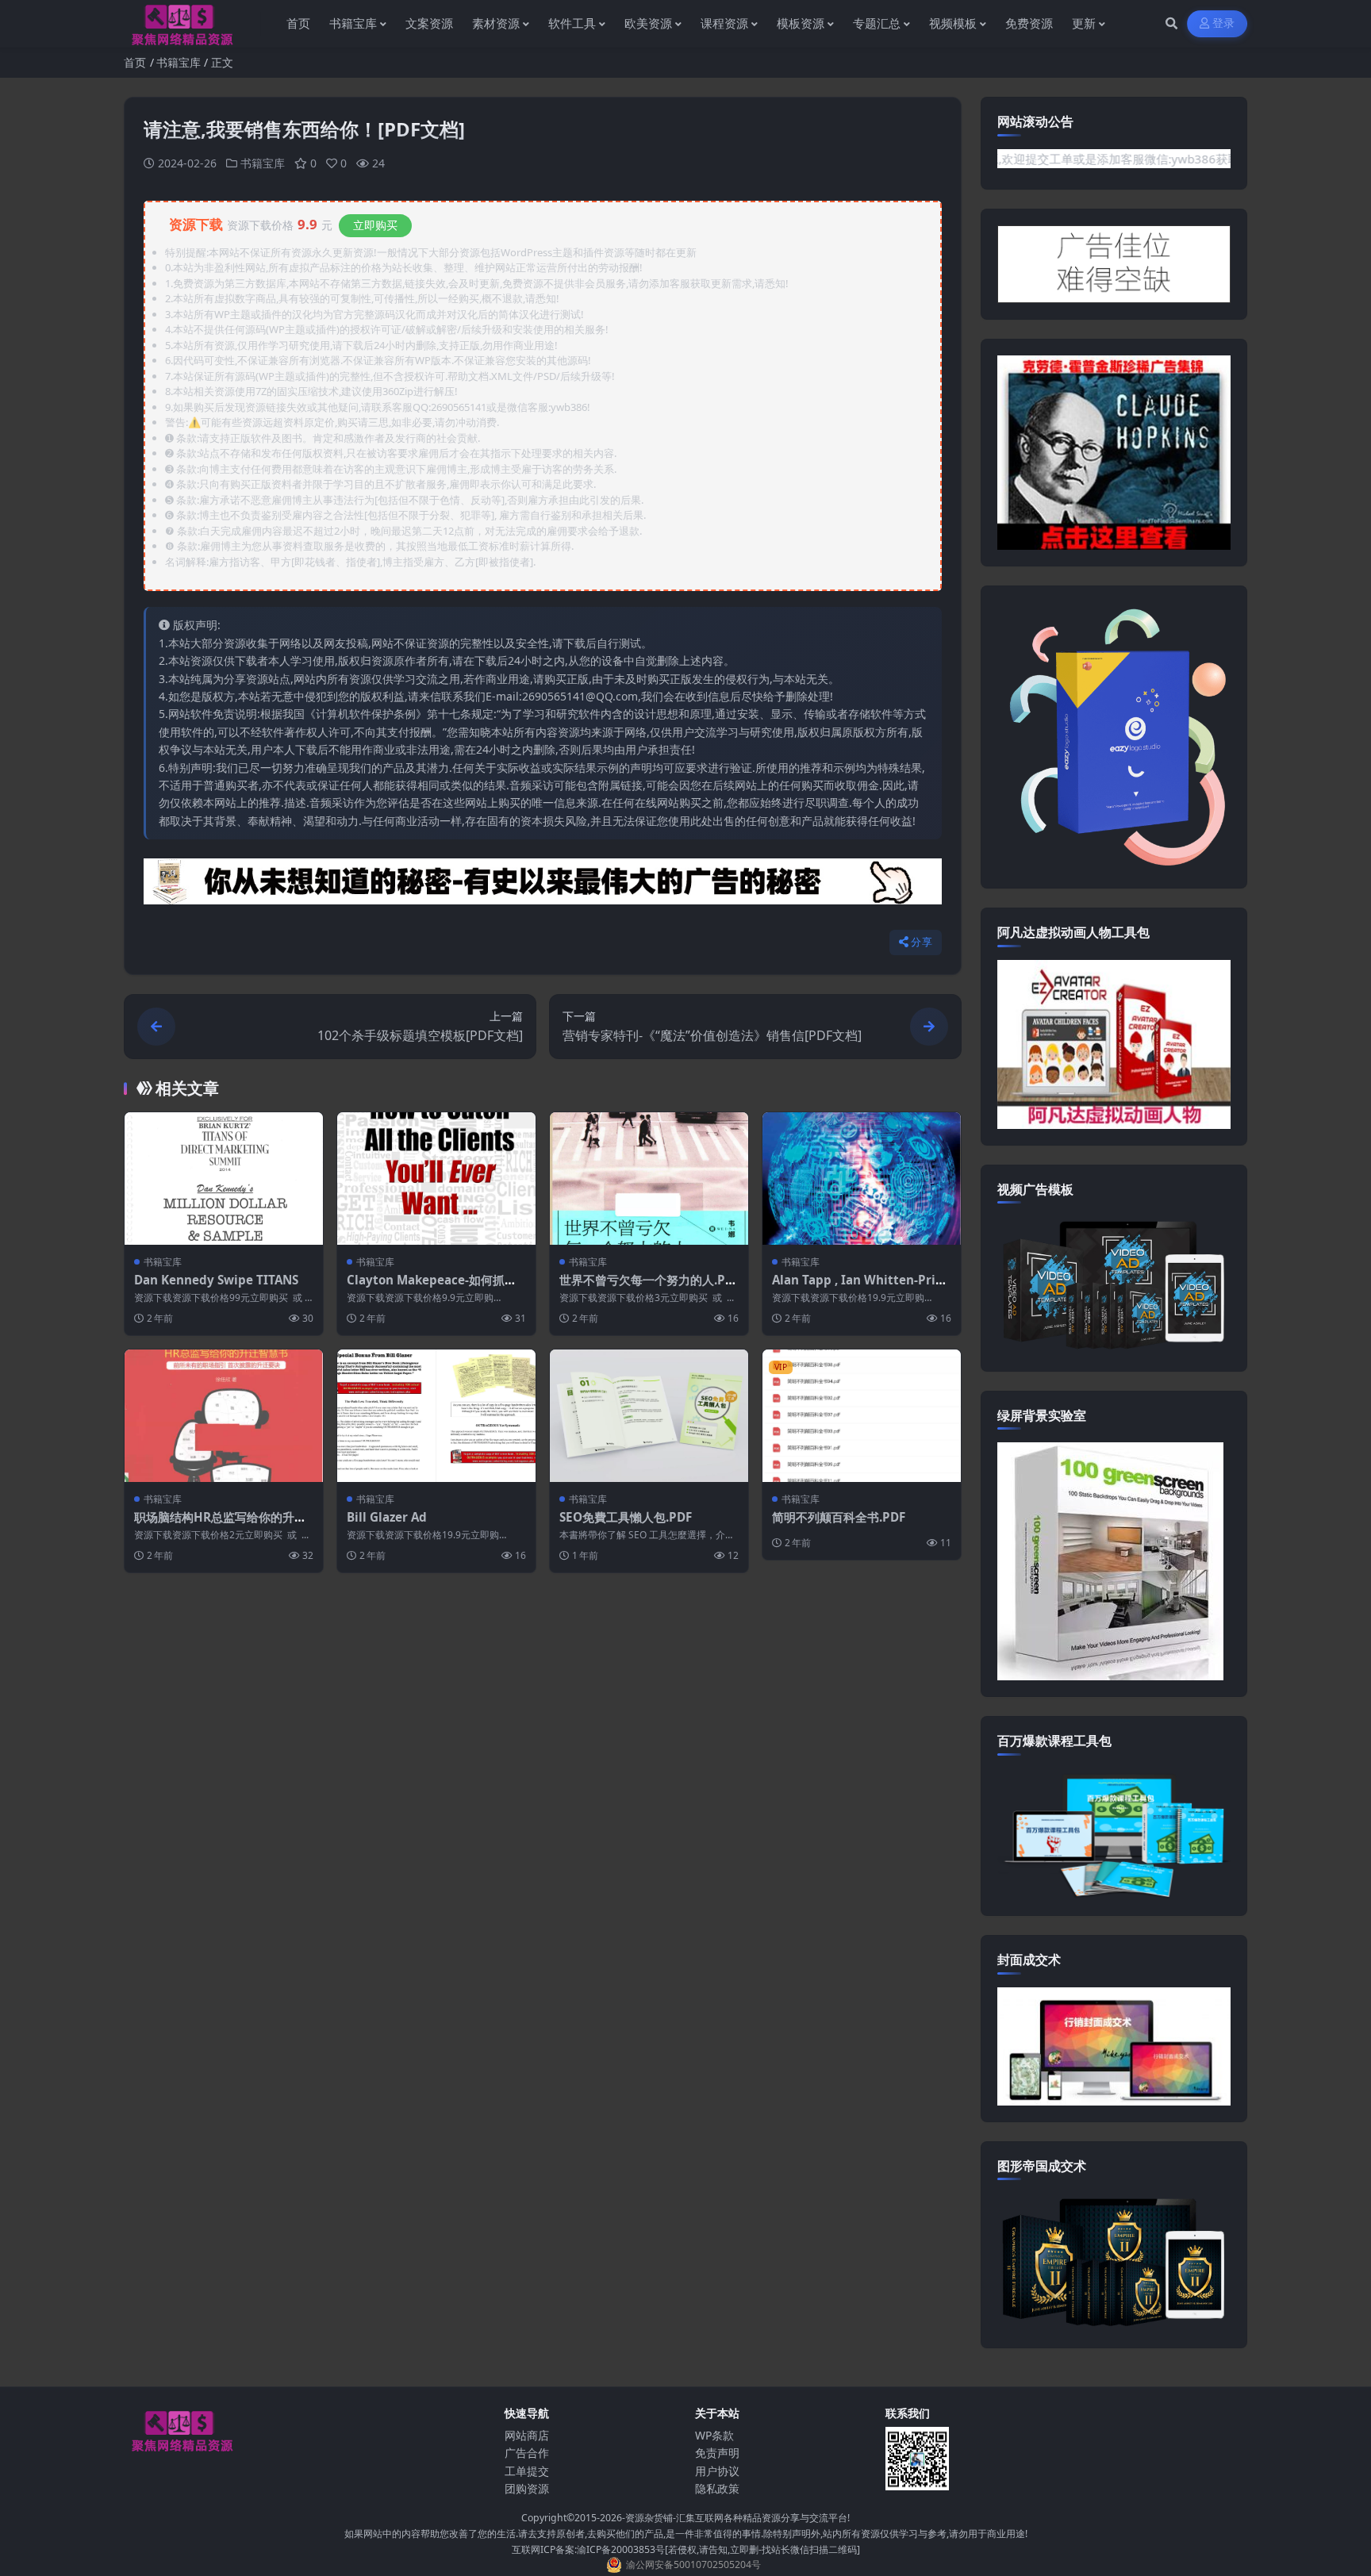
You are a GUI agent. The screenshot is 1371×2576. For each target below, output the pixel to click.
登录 (1224, 23)
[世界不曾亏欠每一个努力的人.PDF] (649, 1179)
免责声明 (717, 2453)
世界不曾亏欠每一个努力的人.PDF (647, 1288)
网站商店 (527, 2435)
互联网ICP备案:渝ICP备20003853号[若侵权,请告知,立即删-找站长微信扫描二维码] (686, 2549)
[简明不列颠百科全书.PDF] (862, 1416)
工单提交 (527, 2471)
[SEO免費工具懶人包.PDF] (649, 1416)
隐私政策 (717, 2488)
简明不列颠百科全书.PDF (839, 1517)
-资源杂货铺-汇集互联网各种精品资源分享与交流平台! (736, 2518)
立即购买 (375, 225)
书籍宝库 (179, 62)
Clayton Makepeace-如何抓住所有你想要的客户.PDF (432, 1288)
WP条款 (714, 2435)
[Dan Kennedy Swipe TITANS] (224, 1179)
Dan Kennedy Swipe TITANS (216, 1280)
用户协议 (717, 2471)
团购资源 (527, 2488)
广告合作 (527, 2453)
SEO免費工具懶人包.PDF (626, 1517)
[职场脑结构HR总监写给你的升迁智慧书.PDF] (224, 1416)
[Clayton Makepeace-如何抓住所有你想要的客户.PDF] (436, 1179)
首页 (135, 62)
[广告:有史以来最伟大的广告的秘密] (543, 886)
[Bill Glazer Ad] (436, 1416)
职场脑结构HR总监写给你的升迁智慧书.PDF (220, 1525)
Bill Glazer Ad (387, 1517)
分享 (922, 942)
